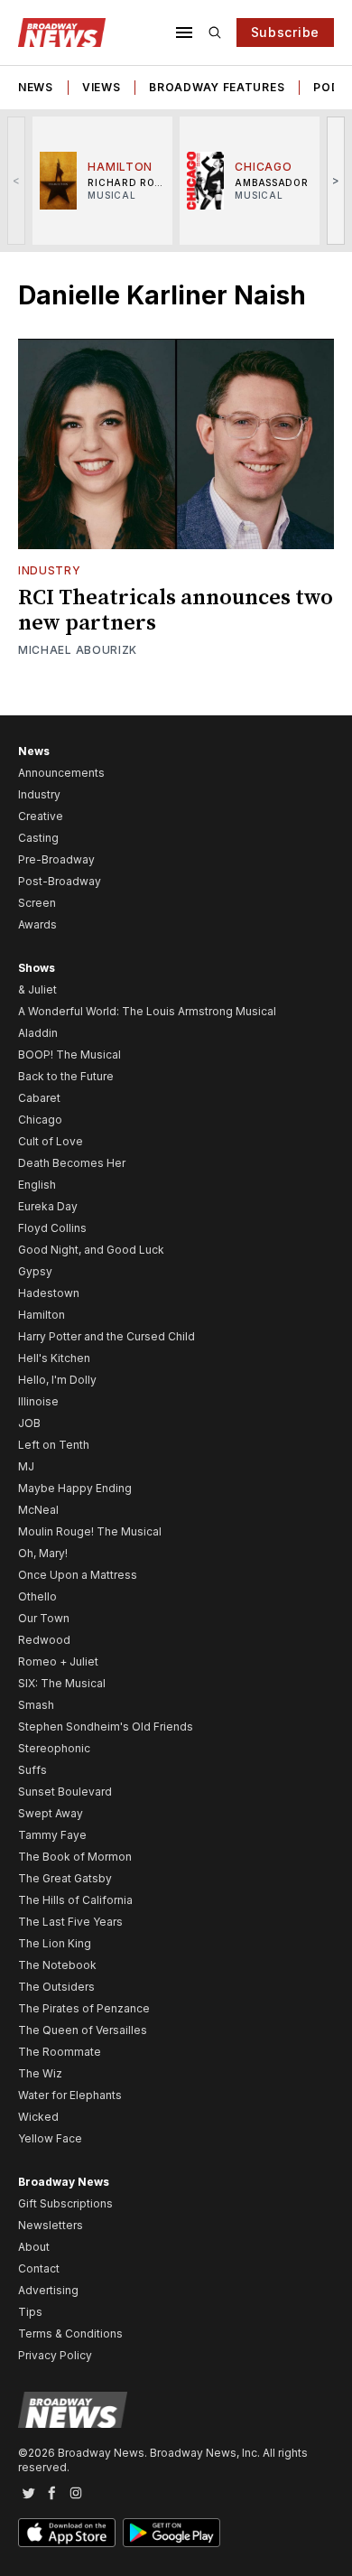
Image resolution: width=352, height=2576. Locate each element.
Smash (36, 1705)
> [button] (336, 180)
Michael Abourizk (78, 650)
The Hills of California (75, 1900)
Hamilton (42, 1315)
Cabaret (39, 1098)
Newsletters (51, 2225)
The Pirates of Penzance (84, 2008)
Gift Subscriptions (65, 2203)
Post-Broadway (60, 881)
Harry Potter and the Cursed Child (107, 1336)
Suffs (32, 1770)
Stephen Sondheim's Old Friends (106, 1727)
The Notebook (57, 1965)
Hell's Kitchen (54, 1358)
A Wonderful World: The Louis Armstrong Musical (147, 1011)
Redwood (44, 1640)
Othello (37, 1596)
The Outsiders (56, 1987)
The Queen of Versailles (83, 2030)
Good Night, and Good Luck (91, 1250)
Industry (50, 570)
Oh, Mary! (43, 1553)
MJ (26, 1466)
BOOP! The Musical (69, 1055)
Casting (38, 838)
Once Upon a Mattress (78, 1575)
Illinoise (38, 1401)
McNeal (38, 1510)
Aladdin (38, 1033)
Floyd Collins (52, 1228)
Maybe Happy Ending (75, 1488)
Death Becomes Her (72, 1163)
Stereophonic (54, 1748)
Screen (37, 903)
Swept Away (51, 1813)
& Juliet (37, 989)
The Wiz (40, 2073)
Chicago (40, 1120)
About (34, 2247)
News (36, 87)
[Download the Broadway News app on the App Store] (67, 2533)
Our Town (44, 1618)
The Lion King (55, 1943)
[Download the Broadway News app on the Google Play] (171, 2533)
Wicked (38, 2117)
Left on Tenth (54, 1445)
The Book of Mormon (75, 1857)
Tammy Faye (52, 1835)
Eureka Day (48, 1206)
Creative (41, 816)
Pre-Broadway (56, 859)
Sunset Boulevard (65, 1792)
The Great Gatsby (65, 1878)
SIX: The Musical (62, 1683)
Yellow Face (50, 2138)
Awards (37, 924)
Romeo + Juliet (58, 1661)
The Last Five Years (70, 1922)
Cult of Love (51, 1141)
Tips (30, 2312)
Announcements (61, 773)
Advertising (48, 2290)
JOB (29, 1423)
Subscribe (285, 32)
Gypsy (35, 1271)
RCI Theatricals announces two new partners (176, 611)
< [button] (17, 180)
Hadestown (49, 1293)
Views (102, 87)
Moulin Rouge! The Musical (90, 1531)
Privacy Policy (55, 2355)
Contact (39, 2268)
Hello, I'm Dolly (57, 1380)
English (37, 1185)
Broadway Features (217, 87)
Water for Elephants (70, 2095)
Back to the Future (66, 1076)
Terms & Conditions (70, 2333)
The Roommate (60, 2052)
